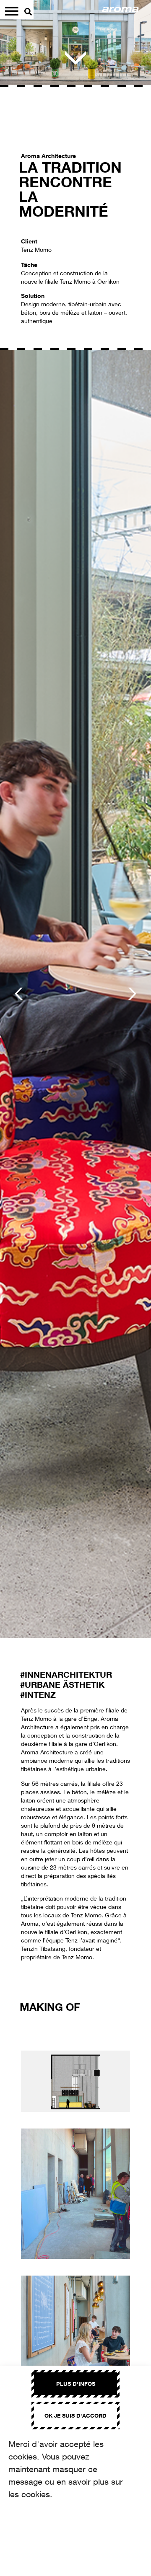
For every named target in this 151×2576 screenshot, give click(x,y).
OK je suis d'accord (75, 2416)
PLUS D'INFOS (76, 2384)
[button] (19, 994)
